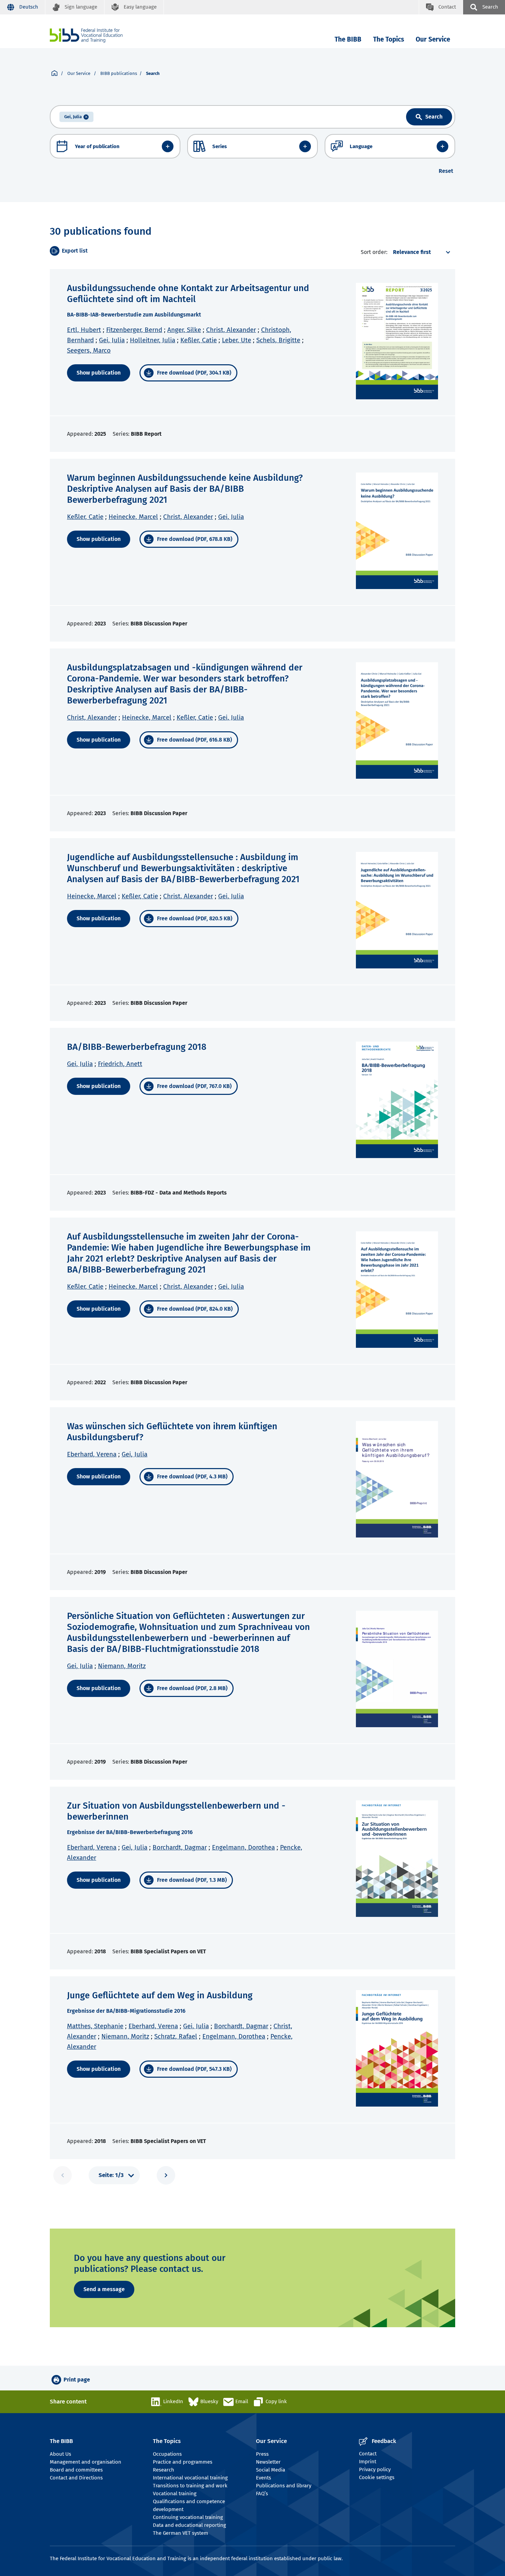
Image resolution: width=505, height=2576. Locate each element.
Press (262, 2454)
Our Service (433, 39)
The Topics (389, 39)
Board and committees (76, 2470)
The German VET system (181, 2533)
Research (164, 2470)
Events (263, 2478)
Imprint (368, 2462)
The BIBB (348, 39)
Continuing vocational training (188, 2517)
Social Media (271, 2470)
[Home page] (54, 74)
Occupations (167, 2454)
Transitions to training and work (190, 2486)
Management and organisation (86, 2462)
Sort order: (374, 252)
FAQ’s (262, 2494)
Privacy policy (375, 2469)
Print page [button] (77, 2380)
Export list (75, 251)
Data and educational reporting (189, 2525)
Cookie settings (377, 2477)
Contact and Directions (76, 2478)
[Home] (86, 36)
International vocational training (190, 2478)
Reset (446, 171)
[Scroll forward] (166, 2175)
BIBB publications (119, 73)
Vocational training (175, 2494)
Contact (368, 2454)
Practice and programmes (183, 2462)
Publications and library (284, 2486)
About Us (60, 2454)
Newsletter (268, 2462)
